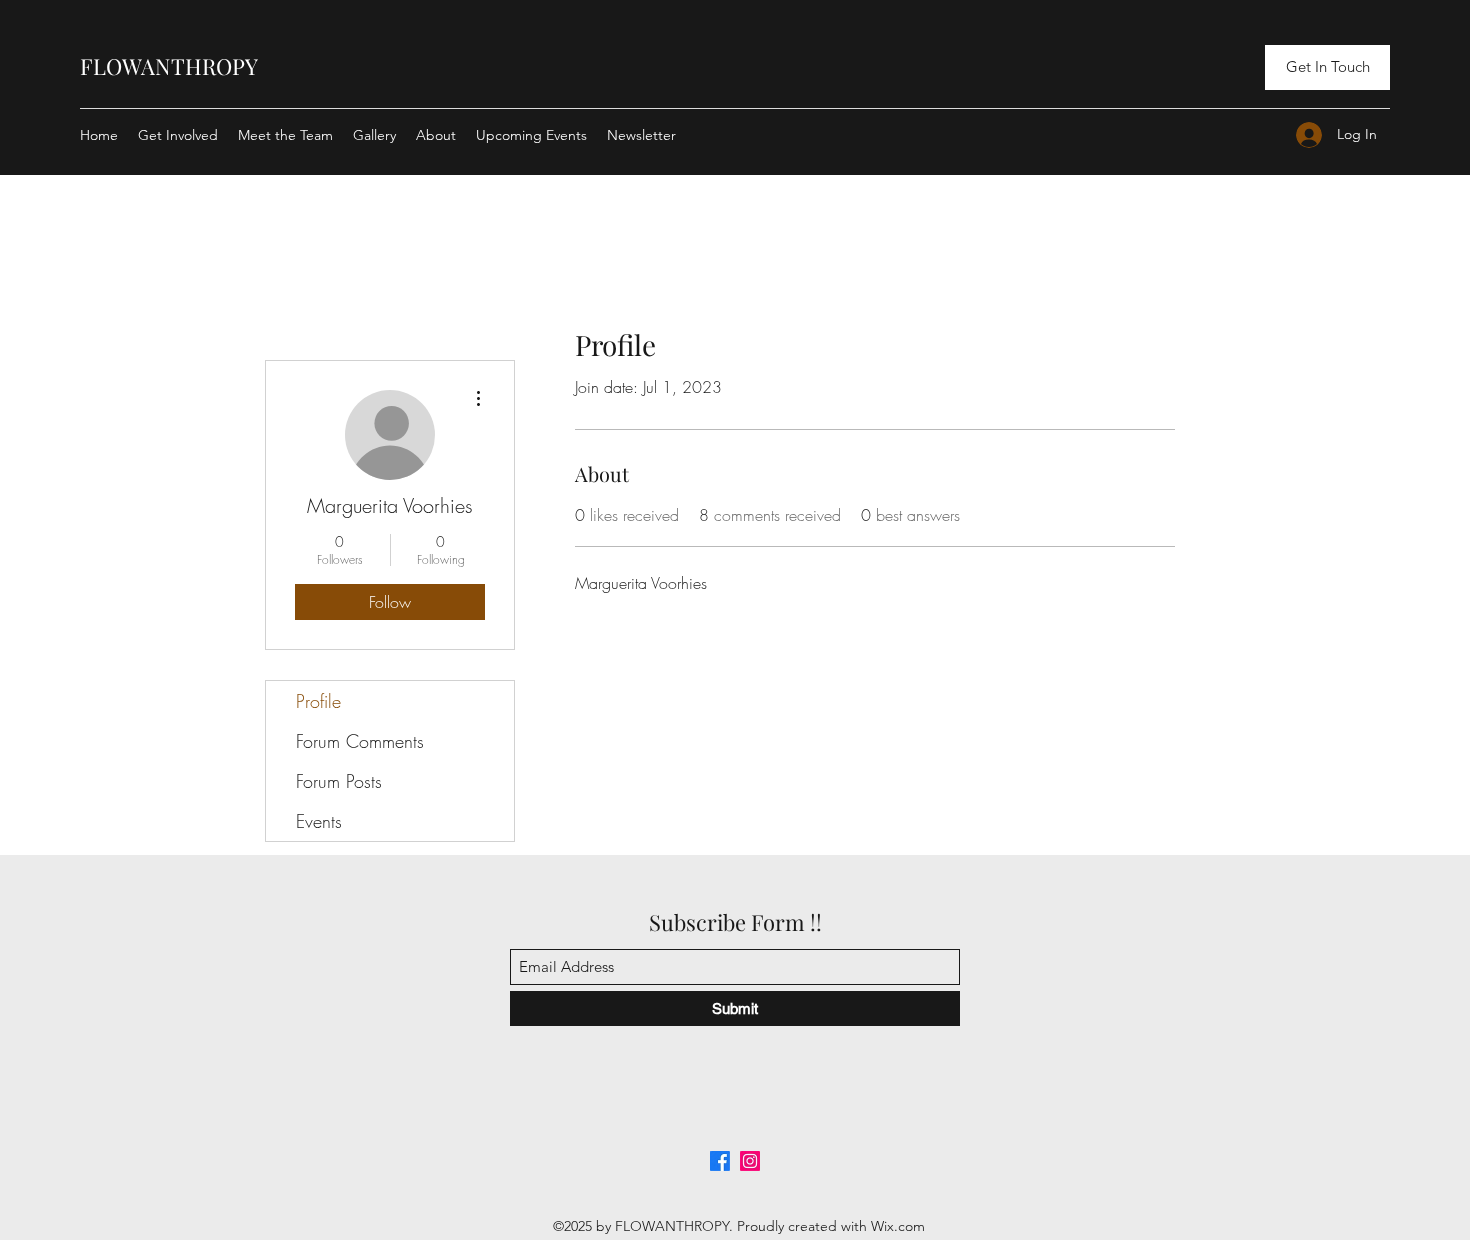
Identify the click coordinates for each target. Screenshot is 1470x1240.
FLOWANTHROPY (169, 66)
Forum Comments (360, 741)
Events (319, 821)
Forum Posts (339, 781)
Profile (318, 701)
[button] (1327, 67)
